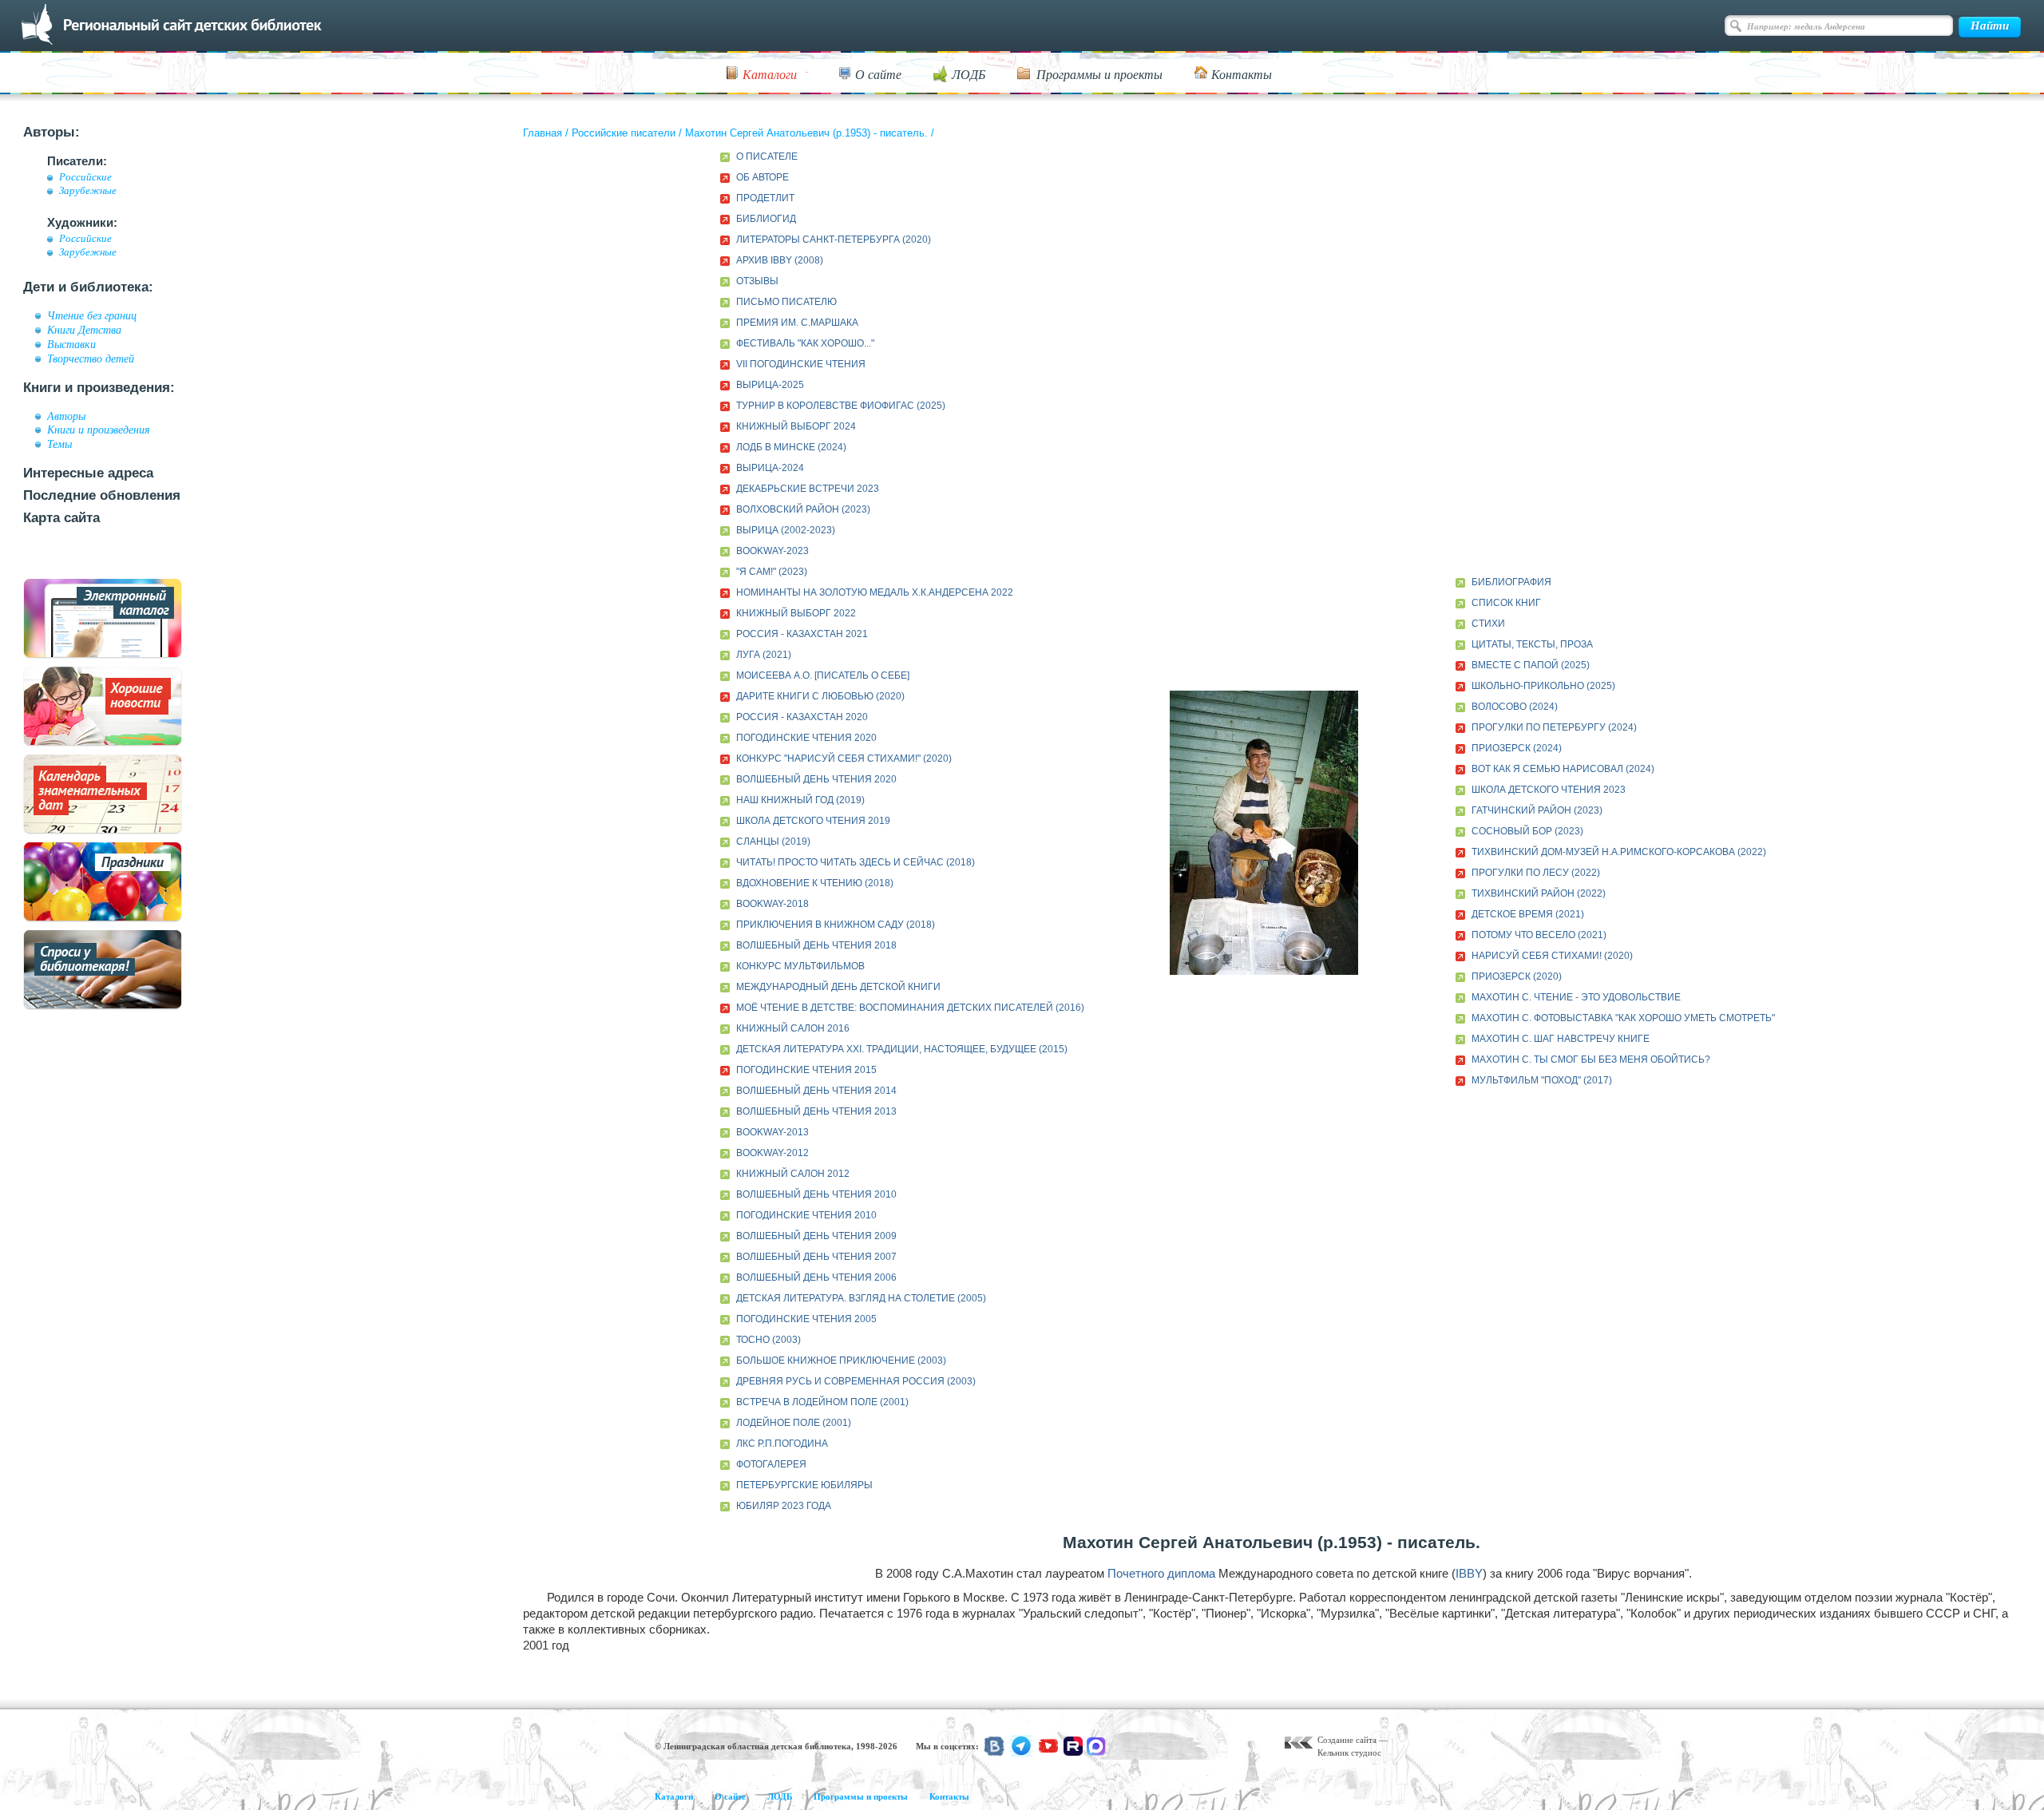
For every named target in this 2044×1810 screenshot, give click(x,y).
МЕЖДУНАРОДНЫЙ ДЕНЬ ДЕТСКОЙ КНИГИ (838, 987)
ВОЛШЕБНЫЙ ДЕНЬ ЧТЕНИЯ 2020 (816, 779)
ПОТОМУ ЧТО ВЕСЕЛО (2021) (1539, 935)
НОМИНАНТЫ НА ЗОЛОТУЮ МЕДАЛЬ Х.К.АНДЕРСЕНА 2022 (875, 592)
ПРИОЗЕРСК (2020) (1517, 976)
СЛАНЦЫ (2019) (773, 842)
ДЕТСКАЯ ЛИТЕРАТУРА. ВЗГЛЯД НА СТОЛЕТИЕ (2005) (861, 1298)
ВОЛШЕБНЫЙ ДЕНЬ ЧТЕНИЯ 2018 (816, 945)
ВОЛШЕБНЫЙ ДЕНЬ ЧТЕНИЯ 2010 (816, 1194)
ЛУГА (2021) (764, 655)
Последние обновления (102, 495)
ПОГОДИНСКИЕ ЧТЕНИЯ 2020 (806, 738)
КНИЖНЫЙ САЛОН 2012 (793, 1174)
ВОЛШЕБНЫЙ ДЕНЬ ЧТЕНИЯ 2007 (816, 1257)
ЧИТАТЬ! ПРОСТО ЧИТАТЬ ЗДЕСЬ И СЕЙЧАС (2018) (856, 862)
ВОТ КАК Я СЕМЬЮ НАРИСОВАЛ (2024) (1563, 769)
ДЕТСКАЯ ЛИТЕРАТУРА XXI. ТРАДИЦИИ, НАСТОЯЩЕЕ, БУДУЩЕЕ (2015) (902, 1049)
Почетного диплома (1161, 1573)
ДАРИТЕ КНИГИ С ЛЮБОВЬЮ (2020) (820, 696)
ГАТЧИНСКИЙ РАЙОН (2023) (1537, 810)
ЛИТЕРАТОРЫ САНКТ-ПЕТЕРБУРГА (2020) (834, 240)
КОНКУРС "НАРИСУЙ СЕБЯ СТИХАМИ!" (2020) (844, 758)
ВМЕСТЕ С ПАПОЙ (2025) (1531, 665)
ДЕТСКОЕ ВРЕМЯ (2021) (1528, 914)
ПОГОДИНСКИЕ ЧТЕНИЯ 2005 (806, 1319)
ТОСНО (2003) (768, 1340)
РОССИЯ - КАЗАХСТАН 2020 (802, 717)
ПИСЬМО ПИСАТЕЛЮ (786, 302)
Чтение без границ (92, 315)
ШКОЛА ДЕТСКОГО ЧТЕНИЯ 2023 (1549, 790)
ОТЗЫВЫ (757, 281)
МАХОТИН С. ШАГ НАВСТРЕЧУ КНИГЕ (1561, 1039)
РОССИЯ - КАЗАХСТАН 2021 (802, 634)
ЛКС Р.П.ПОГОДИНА (782, 1444)
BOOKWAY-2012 (772, 1153)
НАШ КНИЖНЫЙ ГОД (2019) (800, 800)
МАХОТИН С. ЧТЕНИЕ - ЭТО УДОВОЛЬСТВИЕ (1576, 997)
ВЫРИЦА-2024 (770, 468)
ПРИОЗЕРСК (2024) (1517, 748)
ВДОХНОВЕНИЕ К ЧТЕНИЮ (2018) (815, 883)
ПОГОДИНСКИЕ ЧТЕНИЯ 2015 (806, 1070)
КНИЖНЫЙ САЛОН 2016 (793, 1028)
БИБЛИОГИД (766, 219)
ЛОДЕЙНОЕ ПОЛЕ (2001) (794, 1423)
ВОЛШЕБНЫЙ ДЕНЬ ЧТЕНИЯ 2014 (816, 1091)
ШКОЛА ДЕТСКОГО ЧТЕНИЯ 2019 (813, 821)
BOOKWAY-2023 (772, 551)
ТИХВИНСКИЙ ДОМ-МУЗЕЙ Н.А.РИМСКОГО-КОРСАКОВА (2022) (1619, 852)
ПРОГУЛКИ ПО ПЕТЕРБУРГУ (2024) (1554, 727)
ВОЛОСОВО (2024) (1515, 707)
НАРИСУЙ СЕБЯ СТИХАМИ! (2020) (1552, 956)
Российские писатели (624, 133)
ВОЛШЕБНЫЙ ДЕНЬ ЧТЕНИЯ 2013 (816, 1111)
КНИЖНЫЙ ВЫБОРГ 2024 (796, 426)
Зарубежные (88, 191)
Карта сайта (61, 518)
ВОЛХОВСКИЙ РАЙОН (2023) (803, 509)
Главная (543, 133)
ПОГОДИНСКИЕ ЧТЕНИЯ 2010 (806, 1215)
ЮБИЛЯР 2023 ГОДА (784, 1506)
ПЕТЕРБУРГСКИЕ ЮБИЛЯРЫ (804, 1485)
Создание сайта (1347, 1740)
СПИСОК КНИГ (1506, 603)
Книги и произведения (99, 430)
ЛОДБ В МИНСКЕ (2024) (791, 447)
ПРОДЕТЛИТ (765, 198)
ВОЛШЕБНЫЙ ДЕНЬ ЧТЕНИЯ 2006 (816, 1277)
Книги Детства (84, 330)
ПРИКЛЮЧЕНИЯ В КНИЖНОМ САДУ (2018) (836, 925)
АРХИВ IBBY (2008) (780, 260)
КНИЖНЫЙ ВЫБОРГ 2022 (796, 613)
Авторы (66, 416)
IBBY (1469, 1573)
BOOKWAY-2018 (772, 904)
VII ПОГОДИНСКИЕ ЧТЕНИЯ (801, 364)
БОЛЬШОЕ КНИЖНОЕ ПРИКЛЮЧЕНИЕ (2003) (841, 1360)
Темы (59, 444)
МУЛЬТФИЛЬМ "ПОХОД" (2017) (1542, 1080)
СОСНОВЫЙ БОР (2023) (1527, 831)
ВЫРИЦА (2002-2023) (786, 530)
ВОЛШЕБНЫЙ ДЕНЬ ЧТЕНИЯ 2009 (816, 1236)
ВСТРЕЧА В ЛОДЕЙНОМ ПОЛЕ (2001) (822, 1402)
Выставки (71, 344)
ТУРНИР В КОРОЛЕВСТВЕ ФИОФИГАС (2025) (841, 406)
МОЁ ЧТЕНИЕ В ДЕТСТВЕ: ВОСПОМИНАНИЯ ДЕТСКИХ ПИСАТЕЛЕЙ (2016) (910, 1008)
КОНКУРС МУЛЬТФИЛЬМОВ (800, 966)
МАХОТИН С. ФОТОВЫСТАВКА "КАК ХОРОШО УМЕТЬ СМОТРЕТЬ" (1623, 1018)
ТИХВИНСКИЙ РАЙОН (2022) (1539, 893)
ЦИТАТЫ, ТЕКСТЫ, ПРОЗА (1532, 644)
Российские (85, 177)
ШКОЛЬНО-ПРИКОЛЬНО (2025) (1543, 686)
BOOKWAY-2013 (772, 1132)
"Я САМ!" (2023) (772, 572)
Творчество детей (91, 358)
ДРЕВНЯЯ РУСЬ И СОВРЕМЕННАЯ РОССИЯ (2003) (856, 1381)
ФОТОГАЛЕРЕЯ (771, 1464)
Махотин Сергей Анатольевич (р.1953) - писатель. (806, 133)
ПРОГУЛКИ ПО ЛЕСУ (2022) (1536, 873)
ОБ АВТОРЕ (763, 177)
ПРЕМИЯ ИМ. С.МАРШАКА (797, 323)
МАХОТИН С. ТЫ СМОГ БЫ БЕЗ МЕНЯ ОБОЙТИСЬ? (1591, 1059)
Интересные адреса (88, 473)
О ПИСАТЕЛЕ (767, 156)
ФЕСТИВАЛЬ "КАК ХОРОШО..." (805, 343)
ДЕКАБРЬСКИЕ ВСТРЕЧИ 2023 (808, 489)
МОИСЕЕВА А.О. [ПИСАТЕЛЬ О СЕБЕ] (823, 675)
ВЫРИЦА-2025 (770, 385)
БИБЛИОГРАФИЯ (1511, 582)
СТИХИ (1488, 624)
